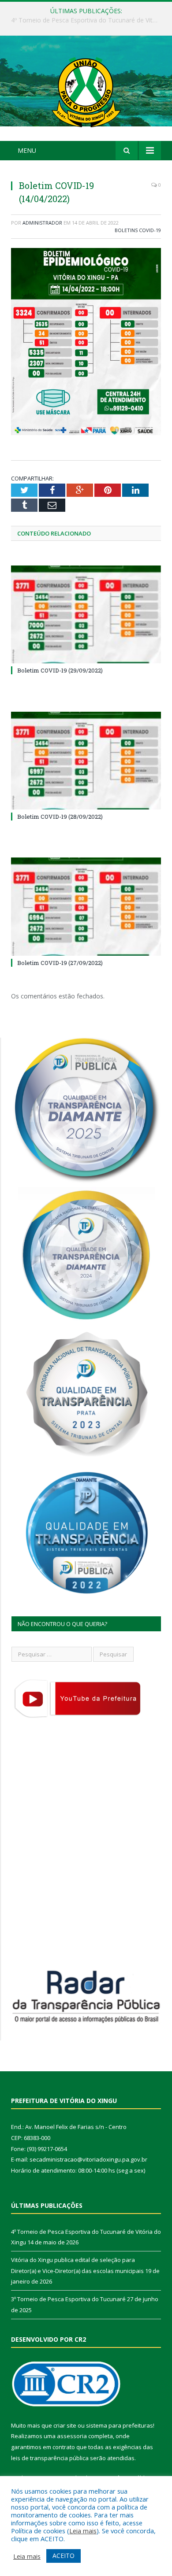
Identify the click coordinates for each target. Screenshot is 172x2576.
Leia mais (83, 2531)
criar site (65, 2425)
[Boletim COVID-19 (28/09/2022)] (86, 761)
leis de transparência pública (50, 2458)
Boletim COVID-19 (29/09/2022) (60, 670)
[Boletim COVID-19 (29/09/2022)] (86, 614)
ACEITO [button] (64, 2556)
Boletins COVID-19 (138, 230)
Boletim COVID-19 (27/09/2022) (60, 963)
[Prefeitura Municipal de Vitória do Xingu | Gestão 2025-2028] (86, 90)
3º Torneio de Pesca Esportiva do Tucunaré (68, 2299)
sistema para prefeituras (120, 2425)
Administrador (42, 223)
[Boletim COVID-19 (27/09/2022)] (86, 906)
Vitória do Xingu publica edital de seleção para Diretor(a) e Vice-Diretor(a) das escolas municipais (88, 20)
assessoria (72, 2436)
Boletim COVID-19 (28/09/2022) (60, 817)
